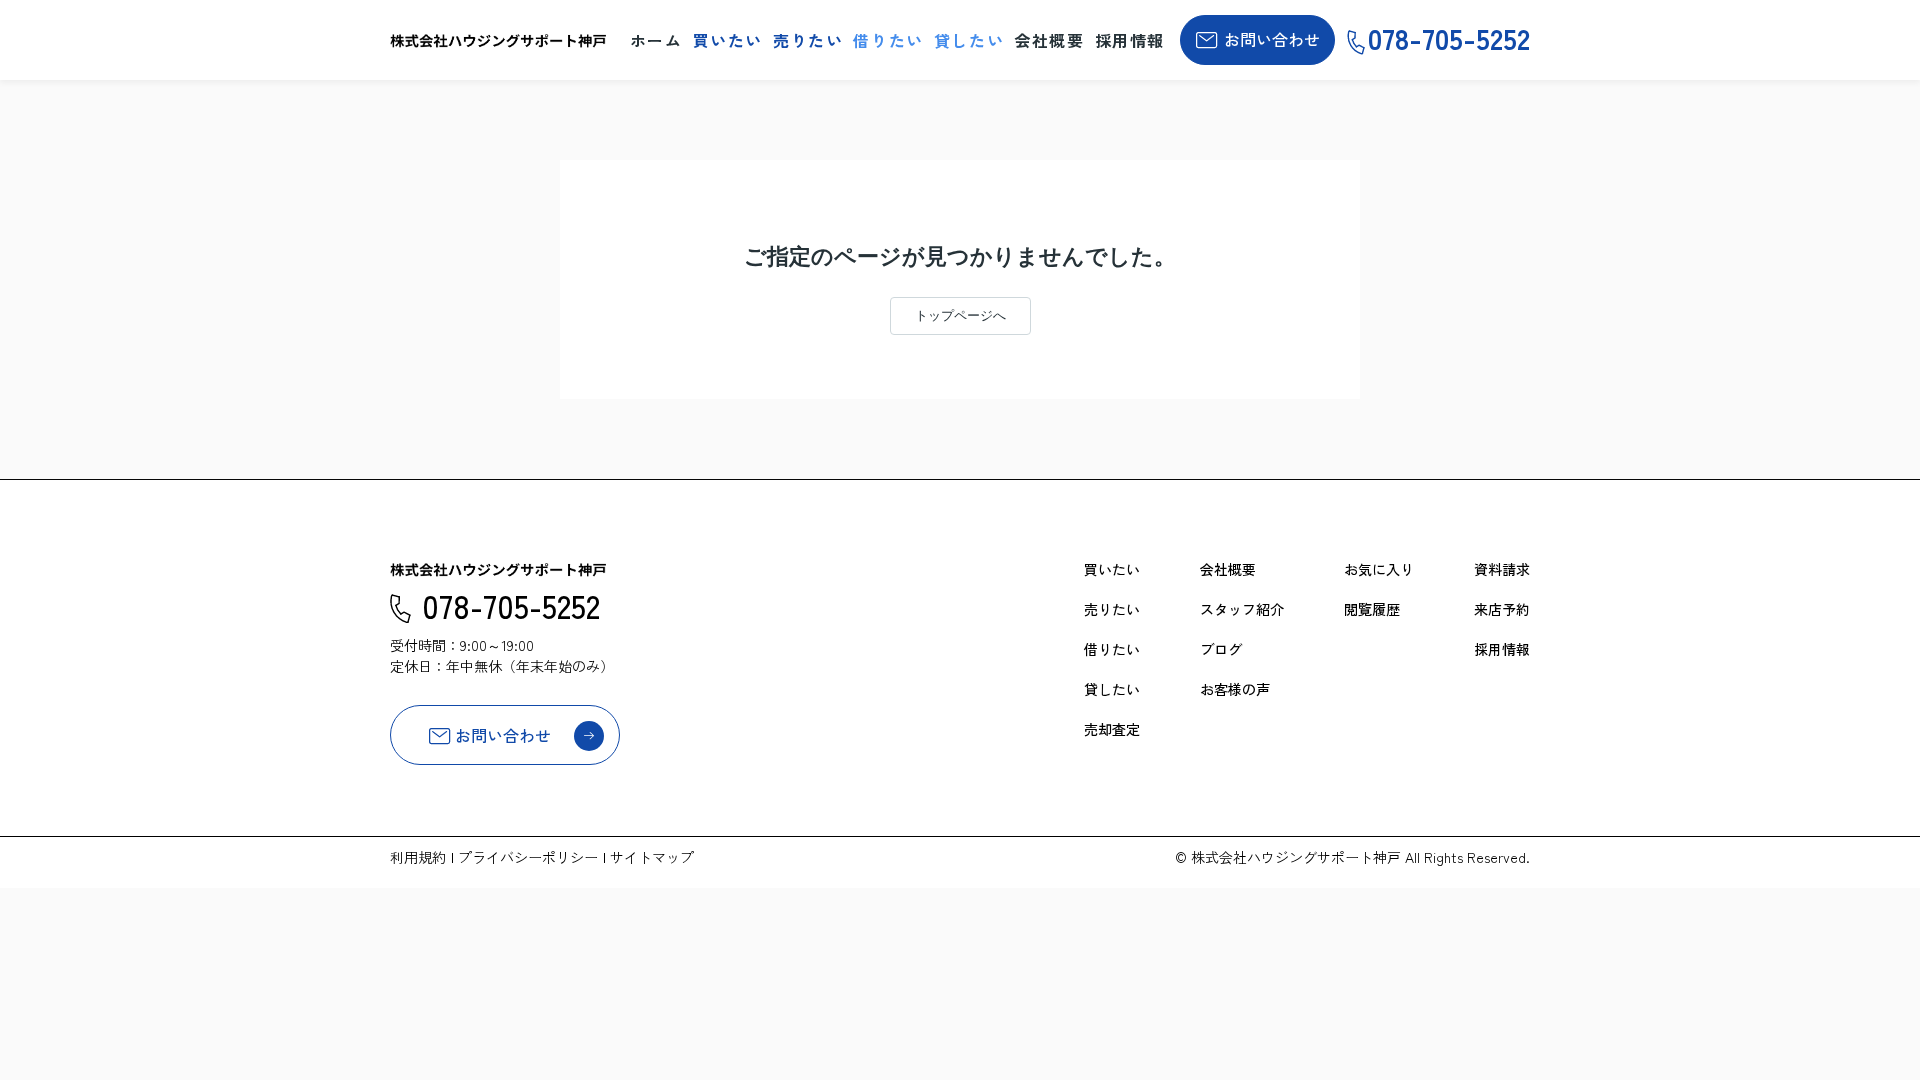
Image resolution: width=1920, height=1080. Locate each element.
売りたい (808, 40)
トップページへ (960, 315)
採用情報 (1130, 40)
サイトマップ (652, 857)
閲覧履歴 (1372, 609)
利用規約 (418, 857)
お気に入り (1379, 569)
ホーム (656, 40)
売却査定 (1112, 729)
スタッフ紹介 (1242, 609)
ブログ (1221, 649)
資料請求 (1502, 569)
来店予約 (1502, 609)
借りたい (888, 40)
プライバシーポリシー (528, 857)
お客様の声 (1235, 689)
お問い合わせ (1272, 39)
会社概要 (1049, 40)
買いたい (728, 40)
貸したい (969, 40)
